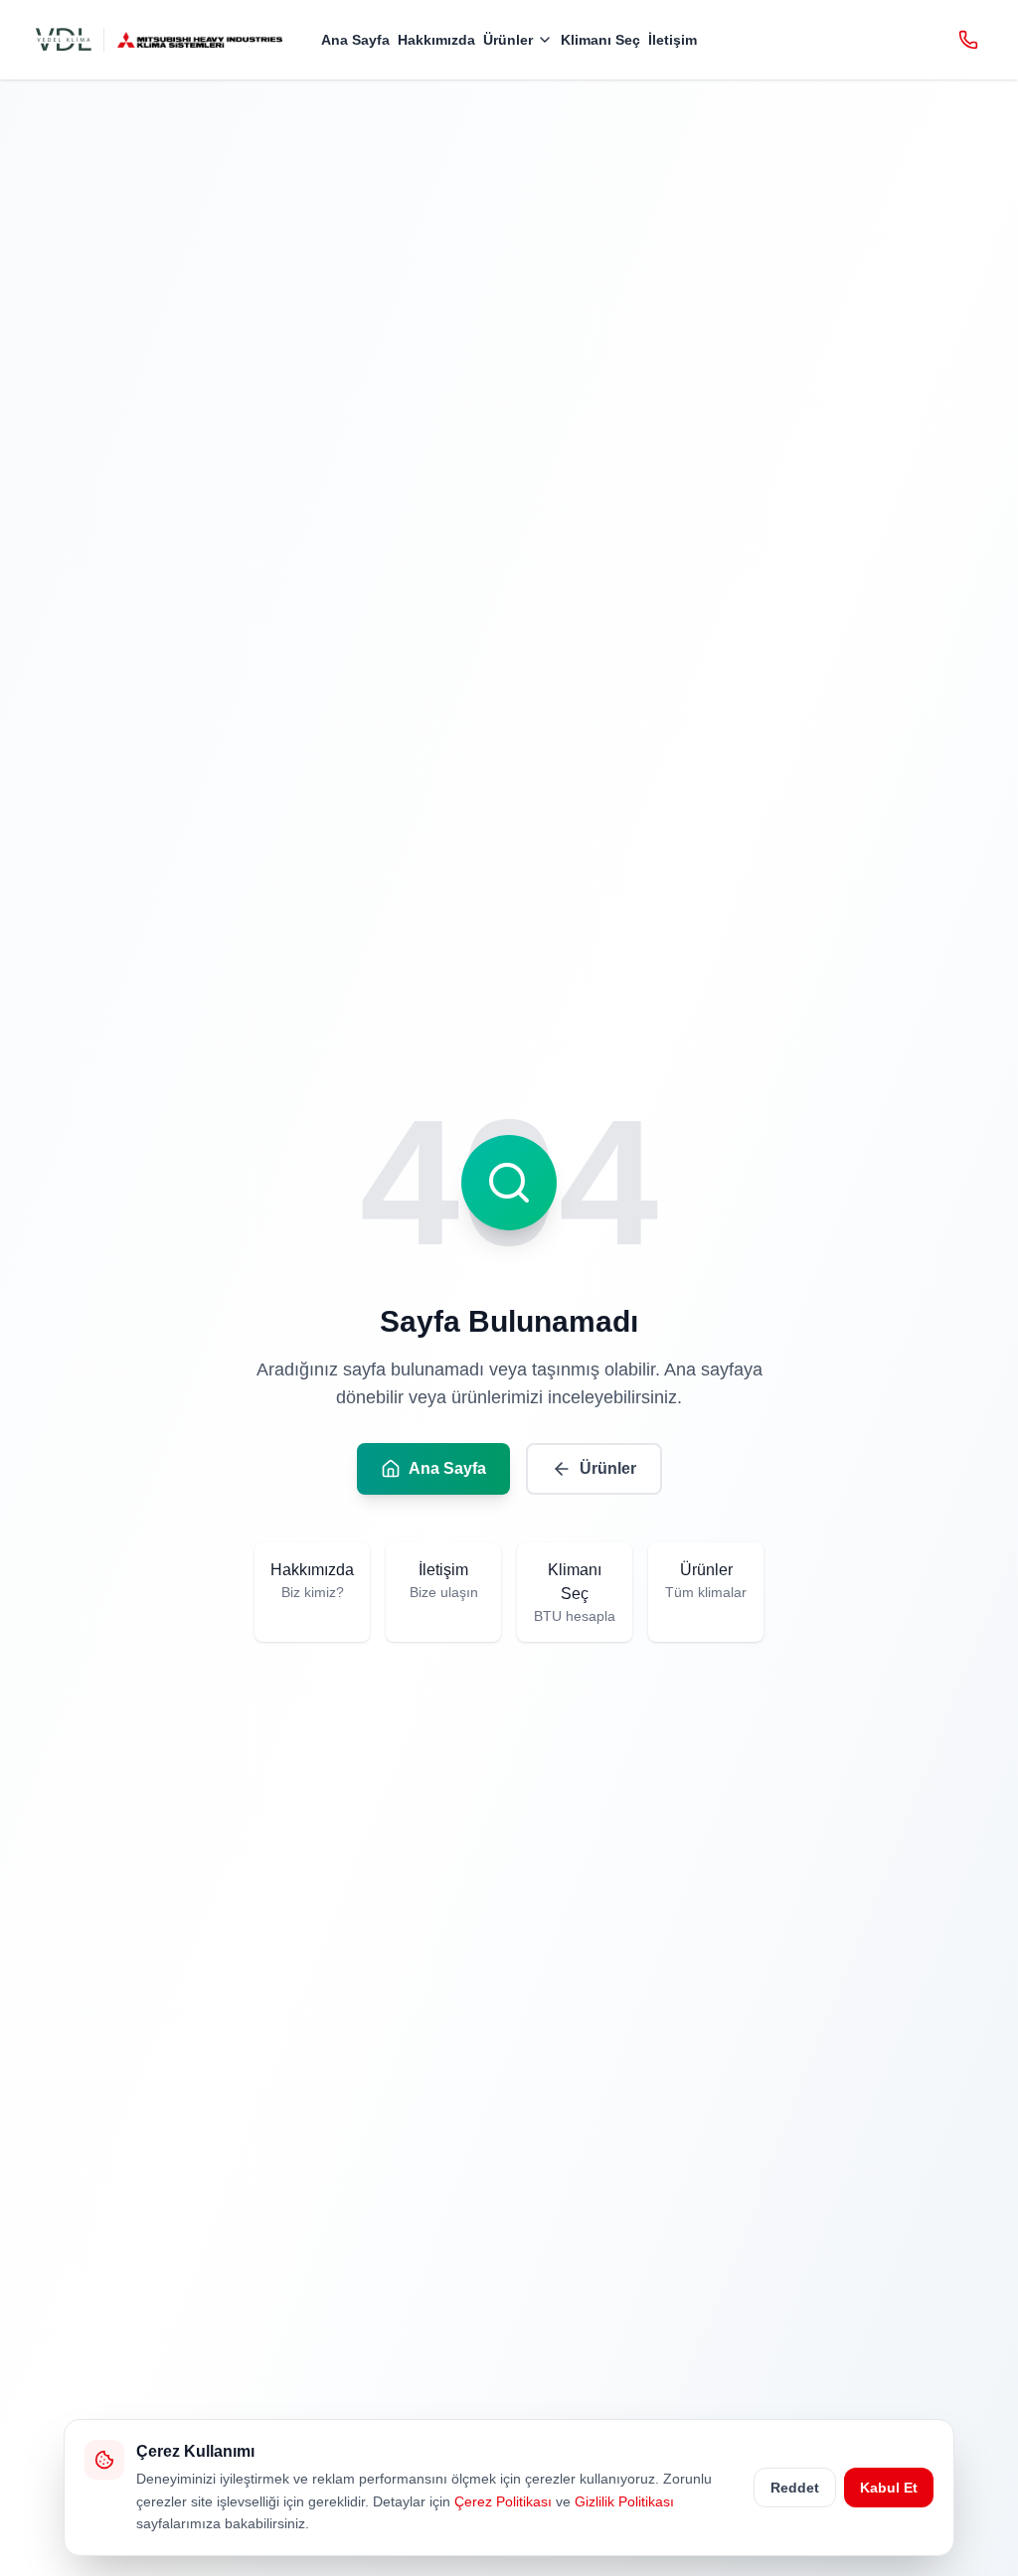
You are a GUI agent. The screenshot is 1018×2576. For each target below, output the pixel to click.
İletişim (673, 40)
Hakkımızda (436, 40)
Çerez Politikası (503, 2501)
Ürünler (508, 40)
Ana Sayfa (355, 40)
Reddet (795, 2488)
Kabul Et (889, 2488)
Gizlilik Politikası (624, 2501)
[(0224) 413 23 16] (968, 40)
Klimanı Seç (600, 40)
